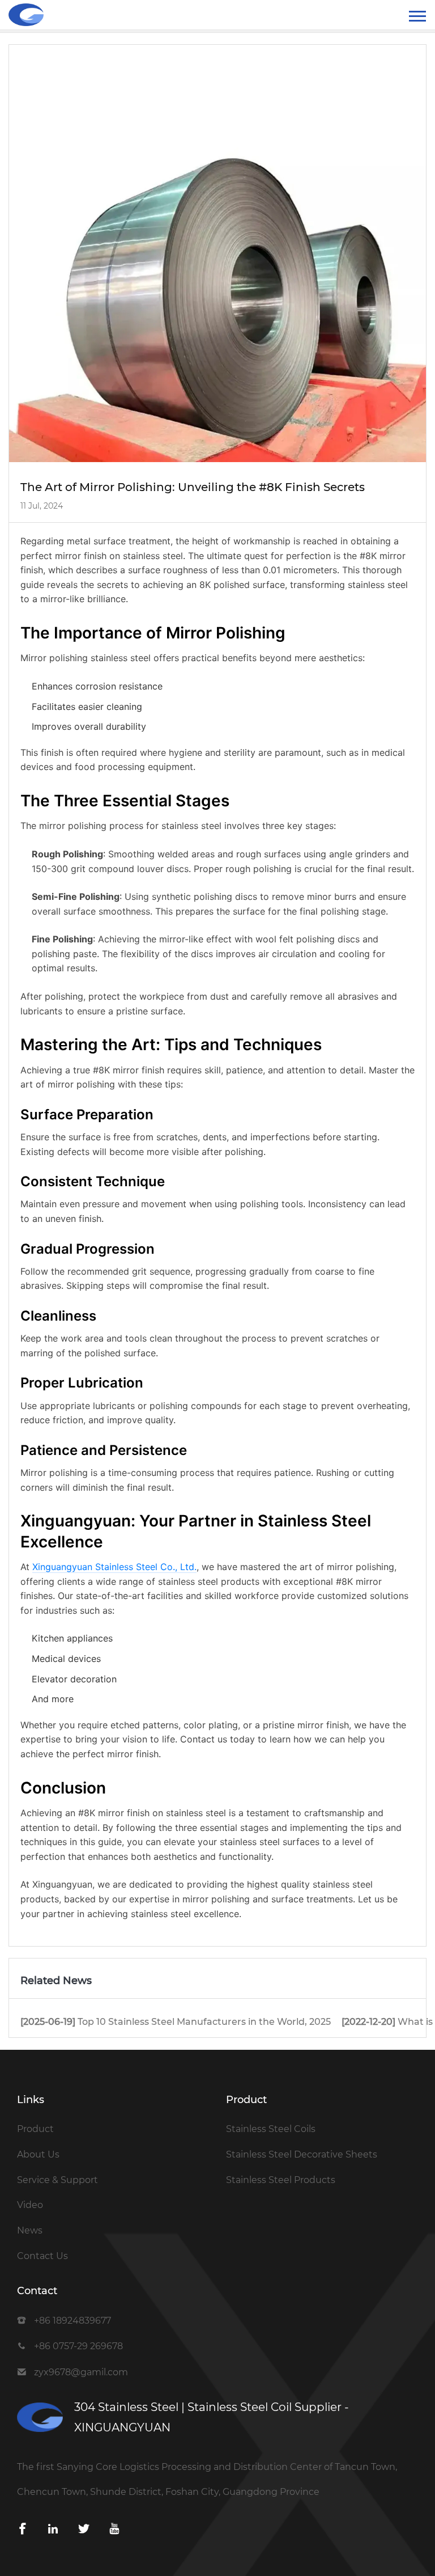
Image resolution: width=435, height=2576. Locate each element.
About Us (38, 2154)
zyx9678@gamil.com (81, 2372)
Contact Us (42, 2256)
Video (30, 2205)
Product (35, 2129)
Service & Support (57, 2180)
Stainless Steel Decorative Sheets (302, 2154)
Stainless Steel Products (281, 2180)
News (30, 2230)
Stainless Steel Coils (271, 2129)
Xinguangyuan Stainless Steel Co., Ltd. (114, 1567)
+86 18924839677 (72, 2321)
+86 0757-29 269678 (78, 2346)
